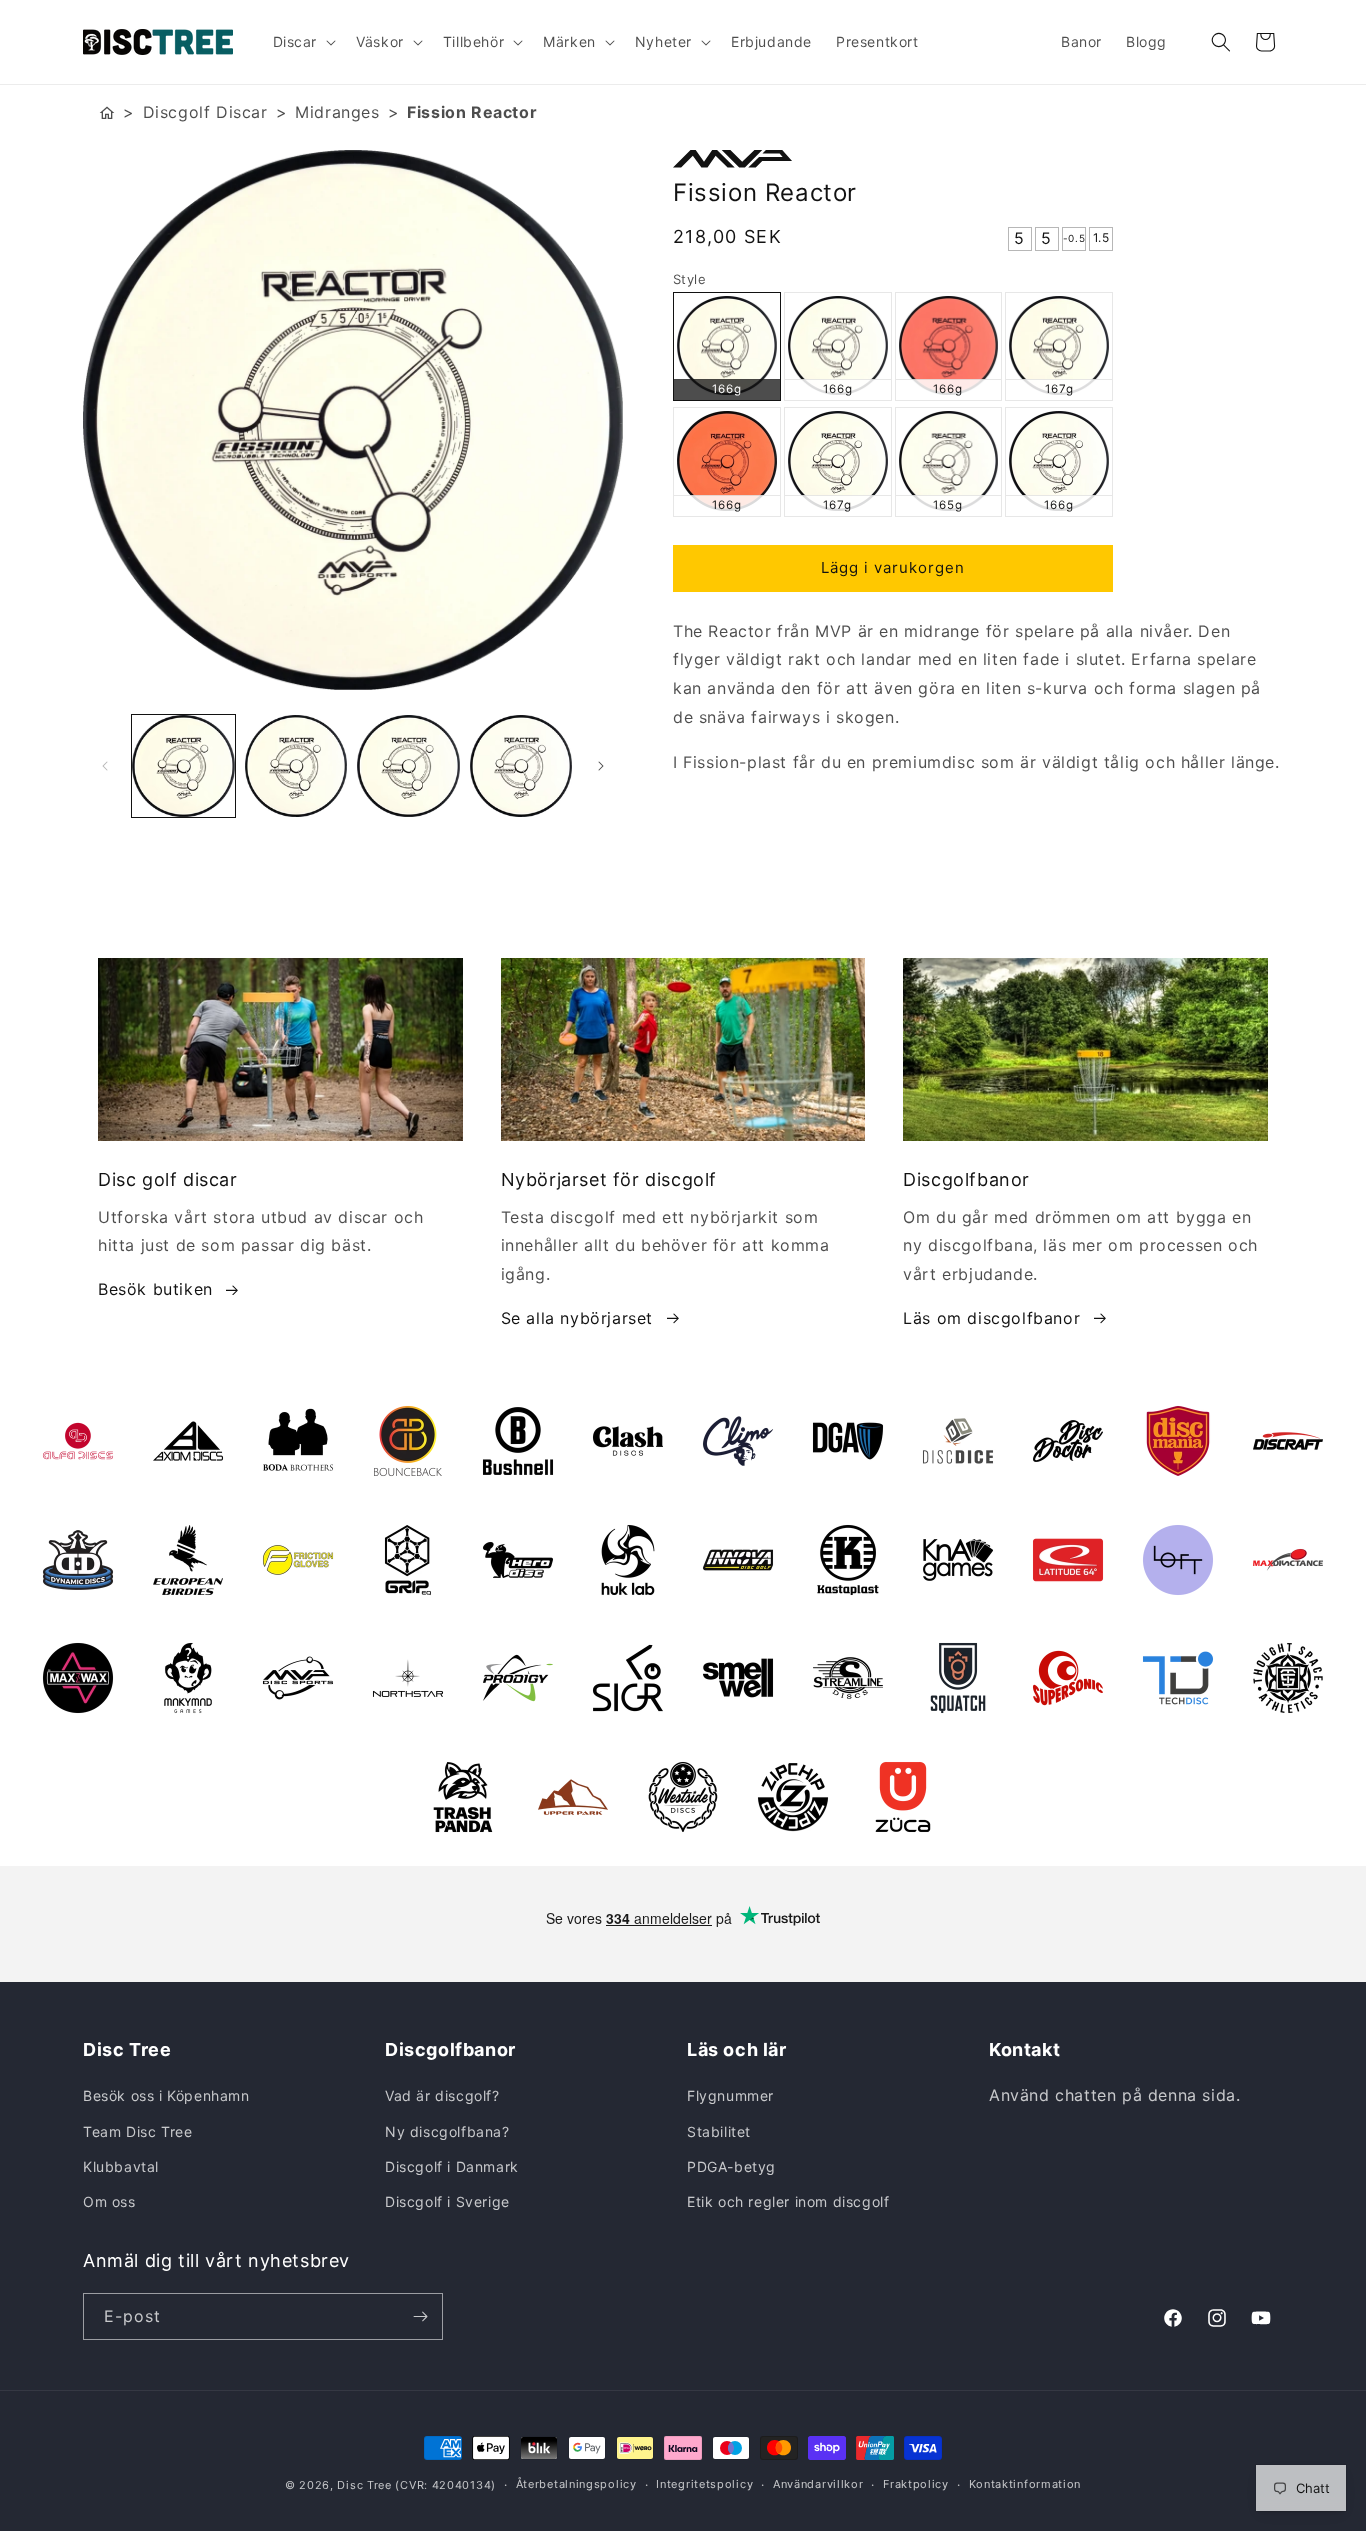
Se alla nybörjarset (577, 1318)
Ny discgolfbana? (447, 2131)
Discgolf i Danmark (452, 2166)
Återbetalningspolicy (576, 2484)
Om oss (109, 2201)
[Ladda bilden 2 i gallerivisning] (296, 766)
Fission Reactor (472, 112)
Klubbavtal (121, 2166)
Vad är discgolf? (442, 2095)
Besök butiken (155, 1289)
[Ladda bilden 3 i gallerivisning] (408, 766)
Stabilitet (719, 2131)
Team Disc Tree (137, 2131)
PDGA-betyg (731, 2166)
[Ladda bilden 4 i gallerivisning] (521, 766)
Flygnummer (730, 2095)
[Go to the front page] (107, 112)
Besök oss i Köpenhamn (166, 2095)
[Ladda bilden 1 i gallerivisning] (183, 766)
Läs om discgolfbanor (991, 1318)
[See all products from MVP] (978, 159)
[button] (303, 42)
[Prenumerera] (420, 2316)
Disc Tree (364, 2485)
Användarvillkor (818, 2484)
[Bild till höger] (601, 766)
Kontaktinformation (1025, 2484)
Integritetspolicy (704, 2484)
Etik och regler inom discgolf (788, 2201)
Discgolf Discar (205, 112)
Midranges (337, 112)
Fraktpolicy (916, 2484)
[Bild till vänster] (105, 766)
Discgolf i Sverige (447, 2201)
